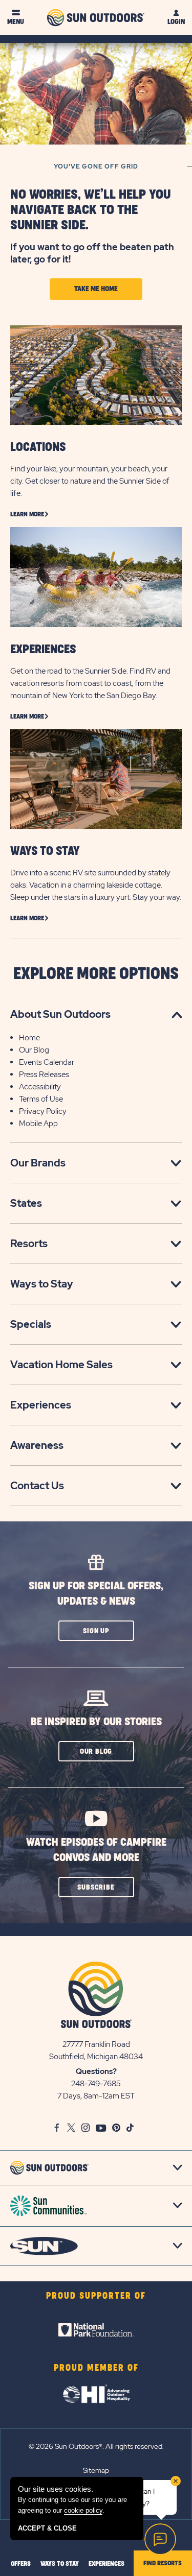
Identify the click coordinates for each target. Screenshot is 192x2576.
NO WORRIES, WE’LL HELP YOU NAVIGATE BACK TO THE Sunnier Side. (90, 210)
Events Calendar (47, 1062)
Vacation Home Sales (61, 1365)
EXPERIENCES (43, 650)
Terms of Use (41, 1099)
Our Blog (34, 1050)
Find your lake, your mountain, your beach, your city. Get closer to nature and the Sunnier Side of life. (90, 481)
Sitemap (96, 2470)
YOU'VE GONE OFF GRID (96, 166)
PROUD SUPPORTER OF (96, 2296)
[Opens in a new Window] (96, 2330)
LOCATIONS (38, 447)
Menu (16, 22)
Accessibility (40, 1087)
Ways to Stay (42, 1284)
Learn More (27, 514)
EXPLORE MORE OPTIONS (96, 974)
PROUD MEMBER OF (96, 2368)
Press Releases (44, 1075)
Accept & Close (47, 2528)
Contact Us (37, 1486)
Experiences (41, 1405)
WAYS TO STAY (45, 851)
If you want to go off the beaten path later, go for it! (92, 253)
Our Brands (38, 1163)
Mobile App (38, 1124)
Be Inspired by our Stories (96, 1722)
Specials (31, 1324)
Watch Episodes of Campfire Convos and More (96, 1850)
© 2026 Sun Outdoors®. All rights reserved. (96, 2446)
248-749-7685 (96, 2084)
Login (176, 22)
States (26, 1203)
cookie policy (83, 2510)
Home (29, 1038)
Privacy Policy (43, 1111)
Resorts (29, 1244)
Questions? (96, 2071)
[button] (96, 1631)
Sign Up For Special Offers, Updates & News (96, 1594)
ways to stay (60, 2564)
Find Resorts (163, 2563)
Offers (21, 2564)
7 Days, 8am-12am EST (96, 2096)
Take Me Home (96, 289)
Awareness (37, 1445)
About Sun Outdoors (60, 1014)
